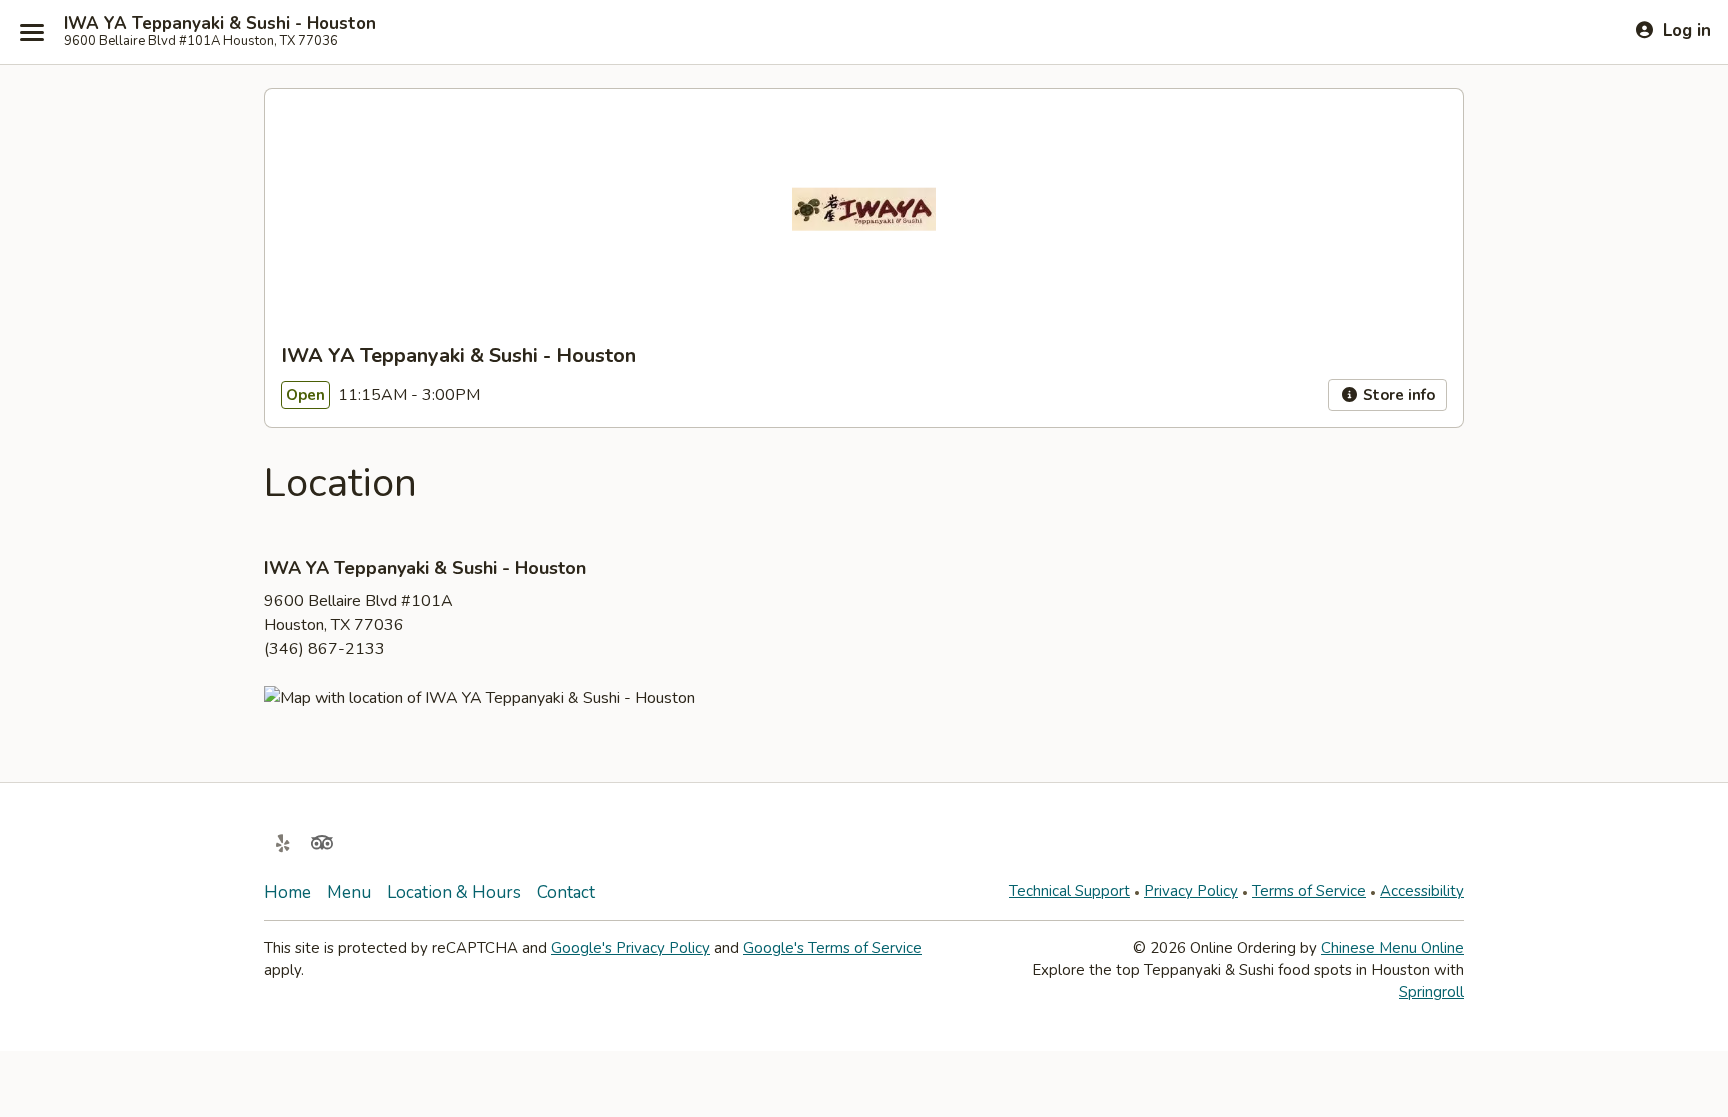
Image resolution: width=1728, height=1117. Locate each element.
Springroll (1431, 992)
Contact (566, 892)
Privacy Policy (1191, 891)
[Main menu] (32, 32)
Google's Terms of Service (832, 948)
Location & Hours (454, 892)
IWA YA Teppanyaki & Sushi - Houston (220, 24)
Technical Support (1069, 891)
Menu (349, 892)
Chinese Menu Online (1392, 948)
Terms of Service (1309, 891)
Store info (1397, 395)
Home (287, 892)
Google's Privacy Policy (630, 948)
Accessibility (1422, 891)
